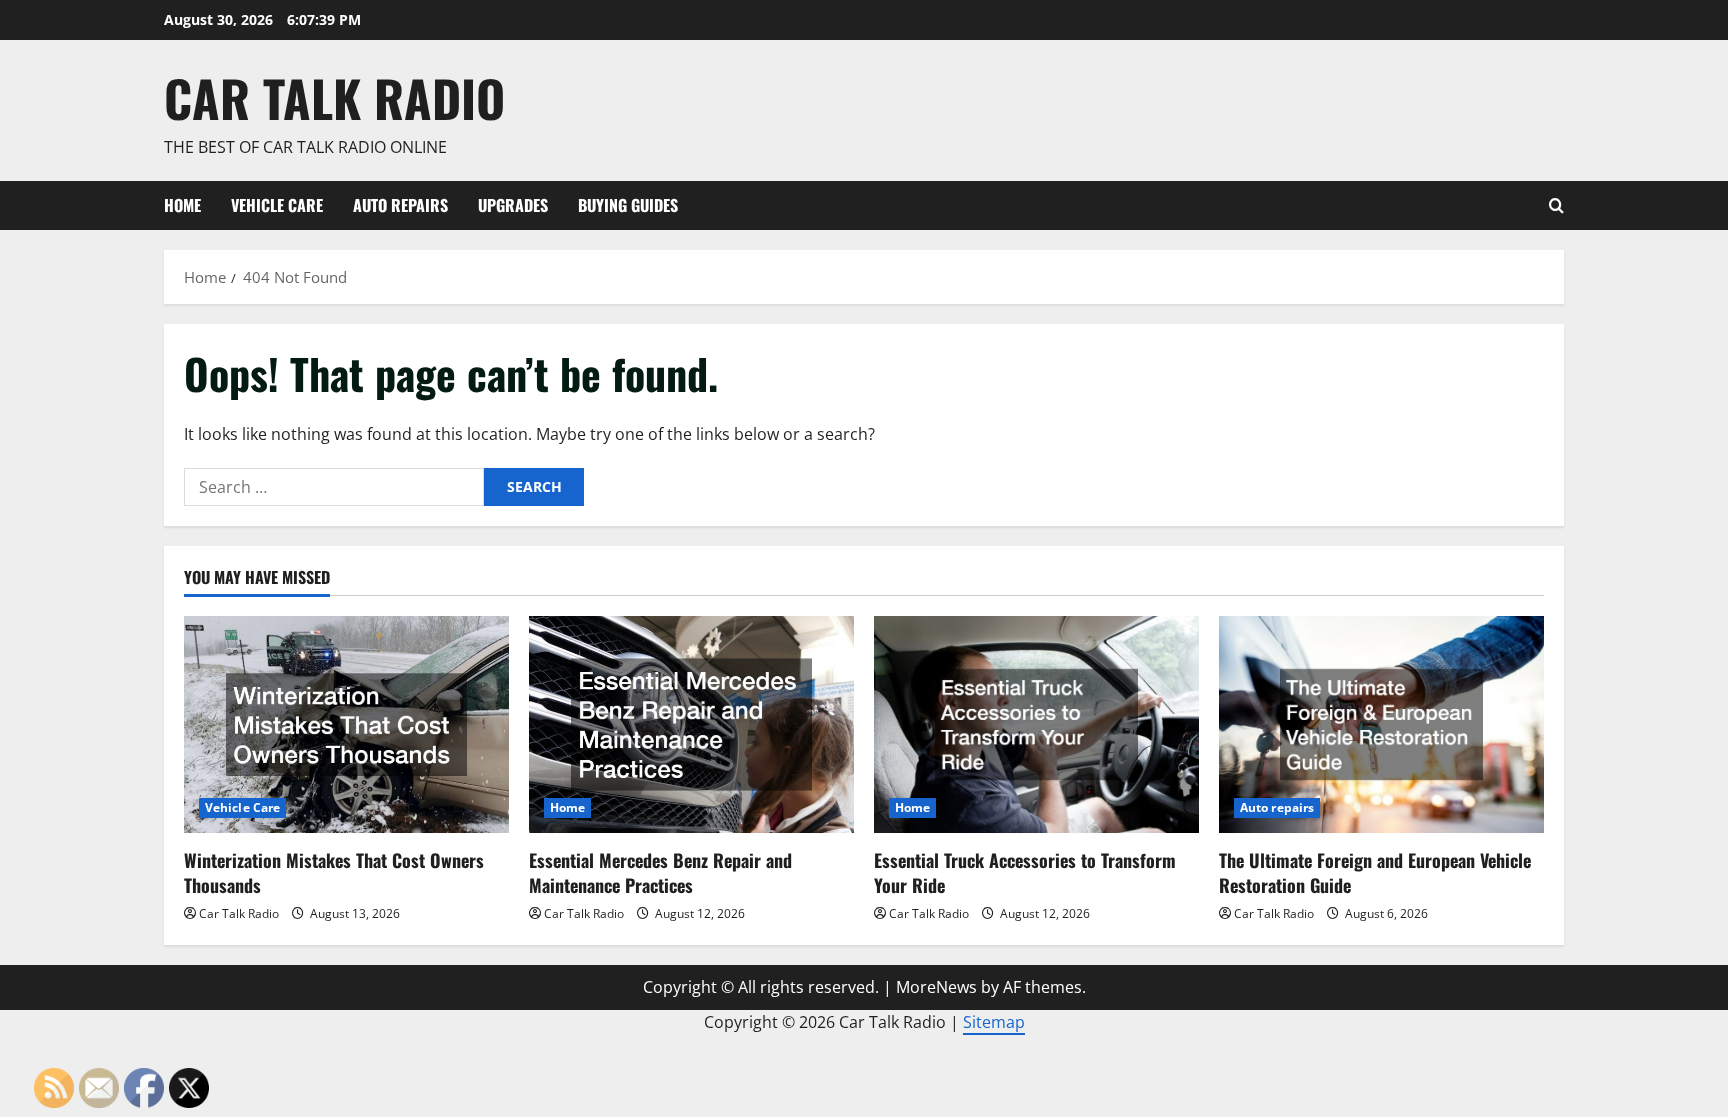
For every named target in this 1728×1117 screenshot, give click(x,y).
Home (182, 205)
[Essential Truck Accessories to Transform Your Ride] (1036, 724)
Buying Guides (628, 205)
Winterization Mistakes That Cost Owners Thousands (334, 872)
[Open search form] (1556, 205)
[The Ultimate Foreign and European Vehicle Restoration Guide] (1381, 724)
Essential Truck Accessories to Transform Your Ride (1025, 872)
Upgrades (513, 205)
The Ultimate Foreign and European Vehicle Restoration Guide (1375, 872)
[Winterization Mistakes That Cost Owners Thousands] (346, 724)
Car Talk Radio (334, 97)
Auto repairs (400, 205)
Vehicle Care (277, 205)
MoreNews (936, 987)
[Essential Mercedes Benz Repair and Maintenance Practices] (691, 724)
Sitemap (994, 1022)
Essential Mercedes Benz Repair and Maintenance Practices (660, 872)
